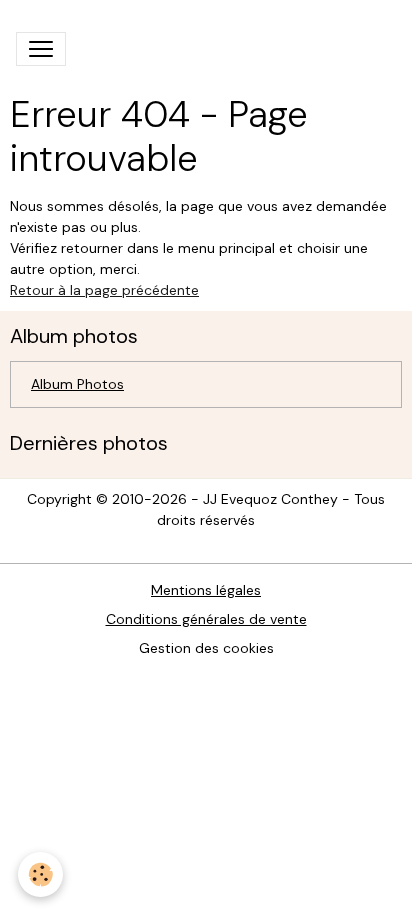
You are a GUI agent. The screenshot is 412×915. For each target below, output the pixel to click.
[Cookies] (40, 874)
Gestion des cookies (206, 648)
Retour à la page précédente (104, 290)
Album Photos (77, 384)
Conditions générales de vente (206, 619)
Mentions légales (206, 590)
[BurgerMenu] (41, 49)
